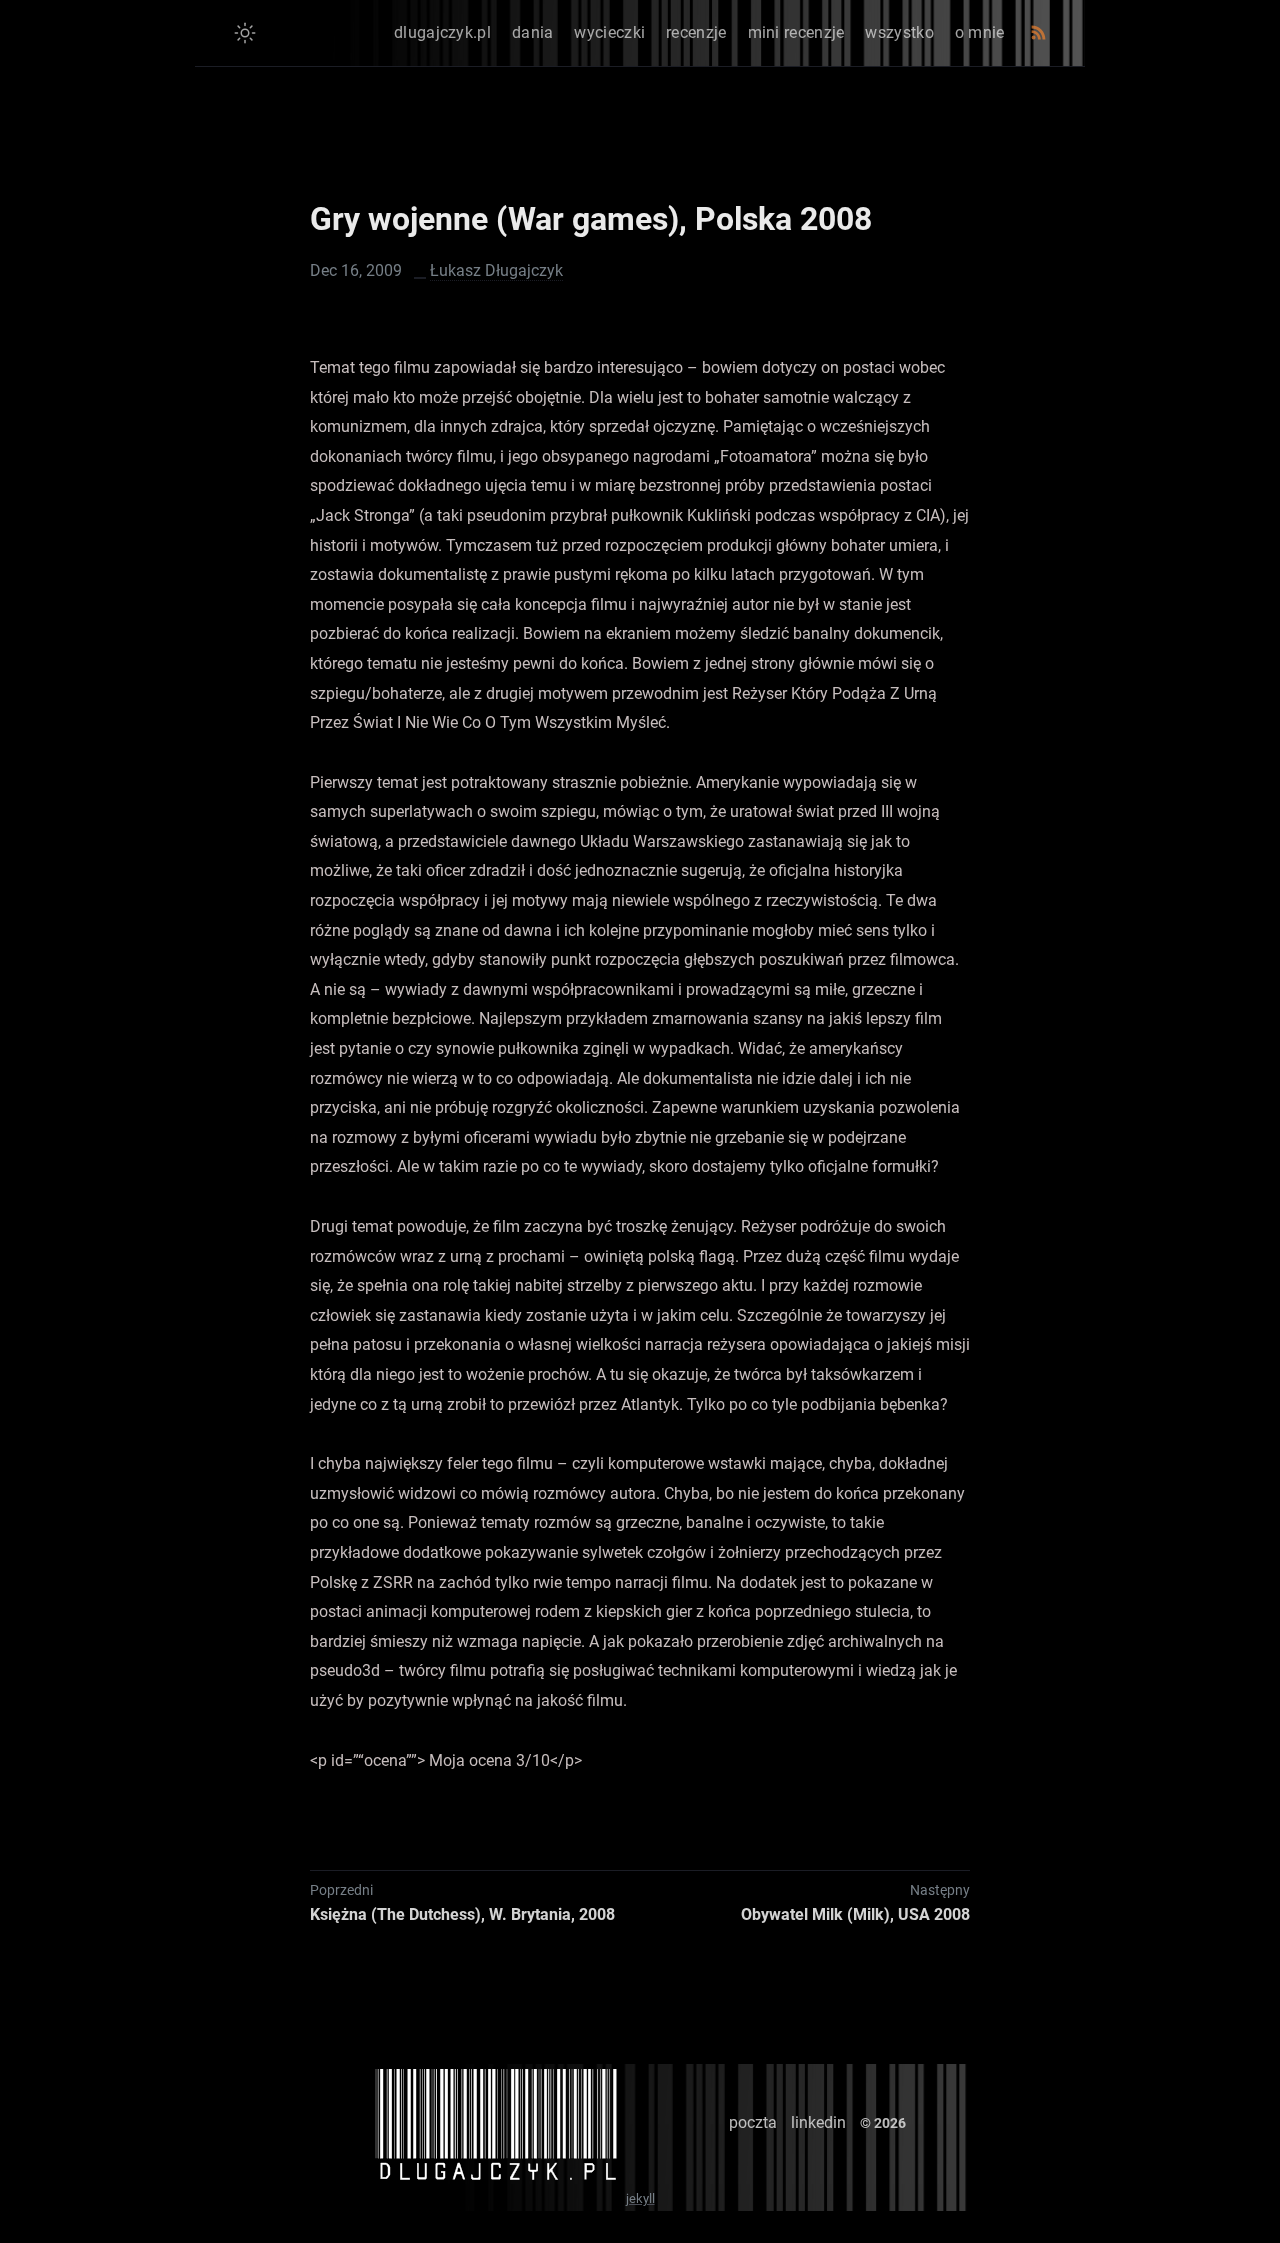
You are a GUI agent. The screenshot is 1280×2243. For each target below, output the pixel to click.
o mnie (980, 32)
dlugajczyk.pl (442, 32)
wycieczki (609, 32)
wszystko (899, 32)
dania (533, 32)
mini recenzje (796, 32)
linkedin (818, 2122)
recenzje (696, 32)
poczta (753, 2122)
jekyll (640, 2198)
